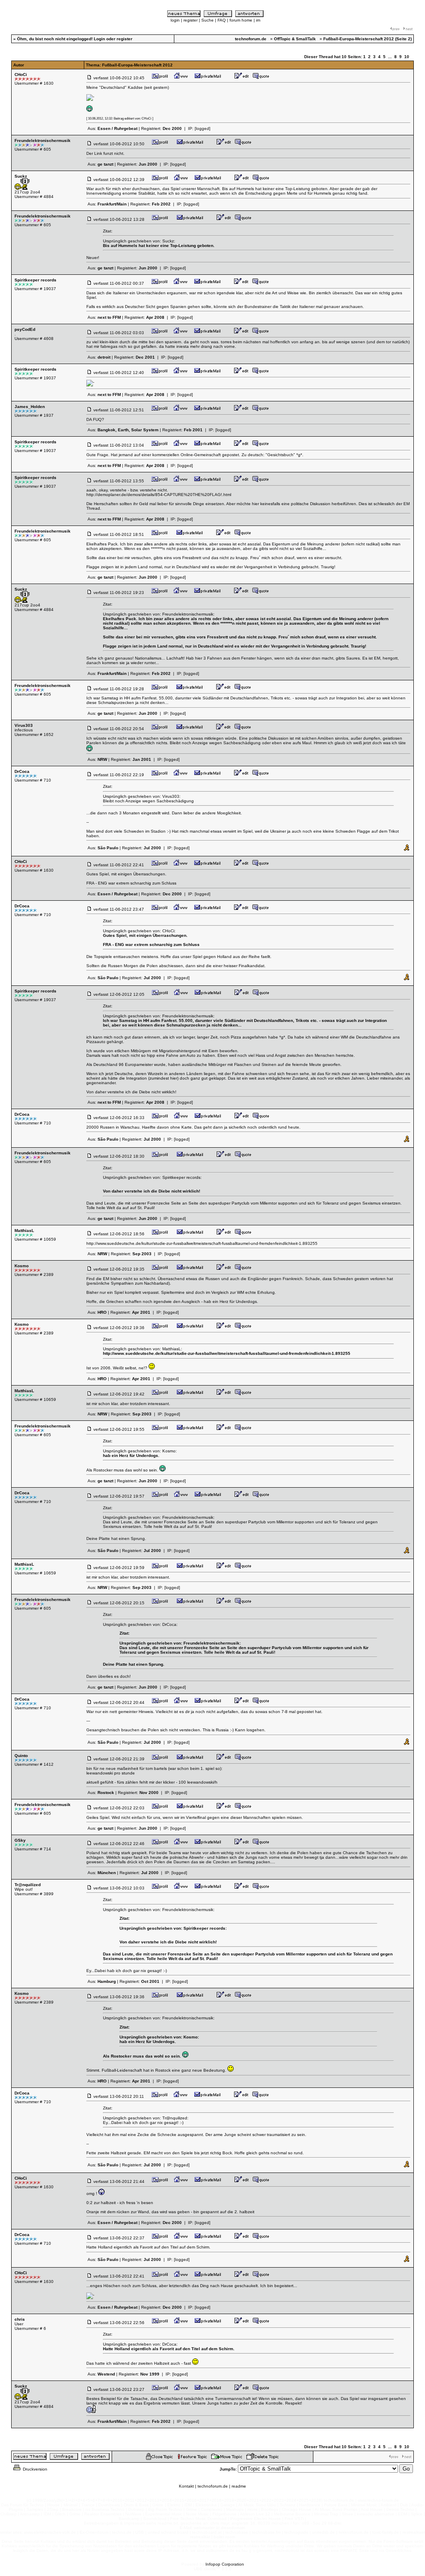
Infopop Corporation (225, 2564)
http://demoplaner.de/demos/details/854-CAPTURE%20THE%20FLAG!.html (159, 495)
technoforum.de (213, 2486)
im (258, 20)
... (390, 57)
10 (407, 57)
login (175, 20)
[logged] (203, 128)
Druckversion (34, 2469)
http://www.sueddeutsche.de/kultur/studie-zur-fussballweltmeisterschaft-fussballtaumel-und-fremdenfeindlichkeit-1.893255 (202, 1243)
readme (239, 2486)
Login (99, 39)
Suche (208, 20)
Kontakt (186, 2486)
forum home (241, 20)
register (191, 20)
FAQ (222, 20)
